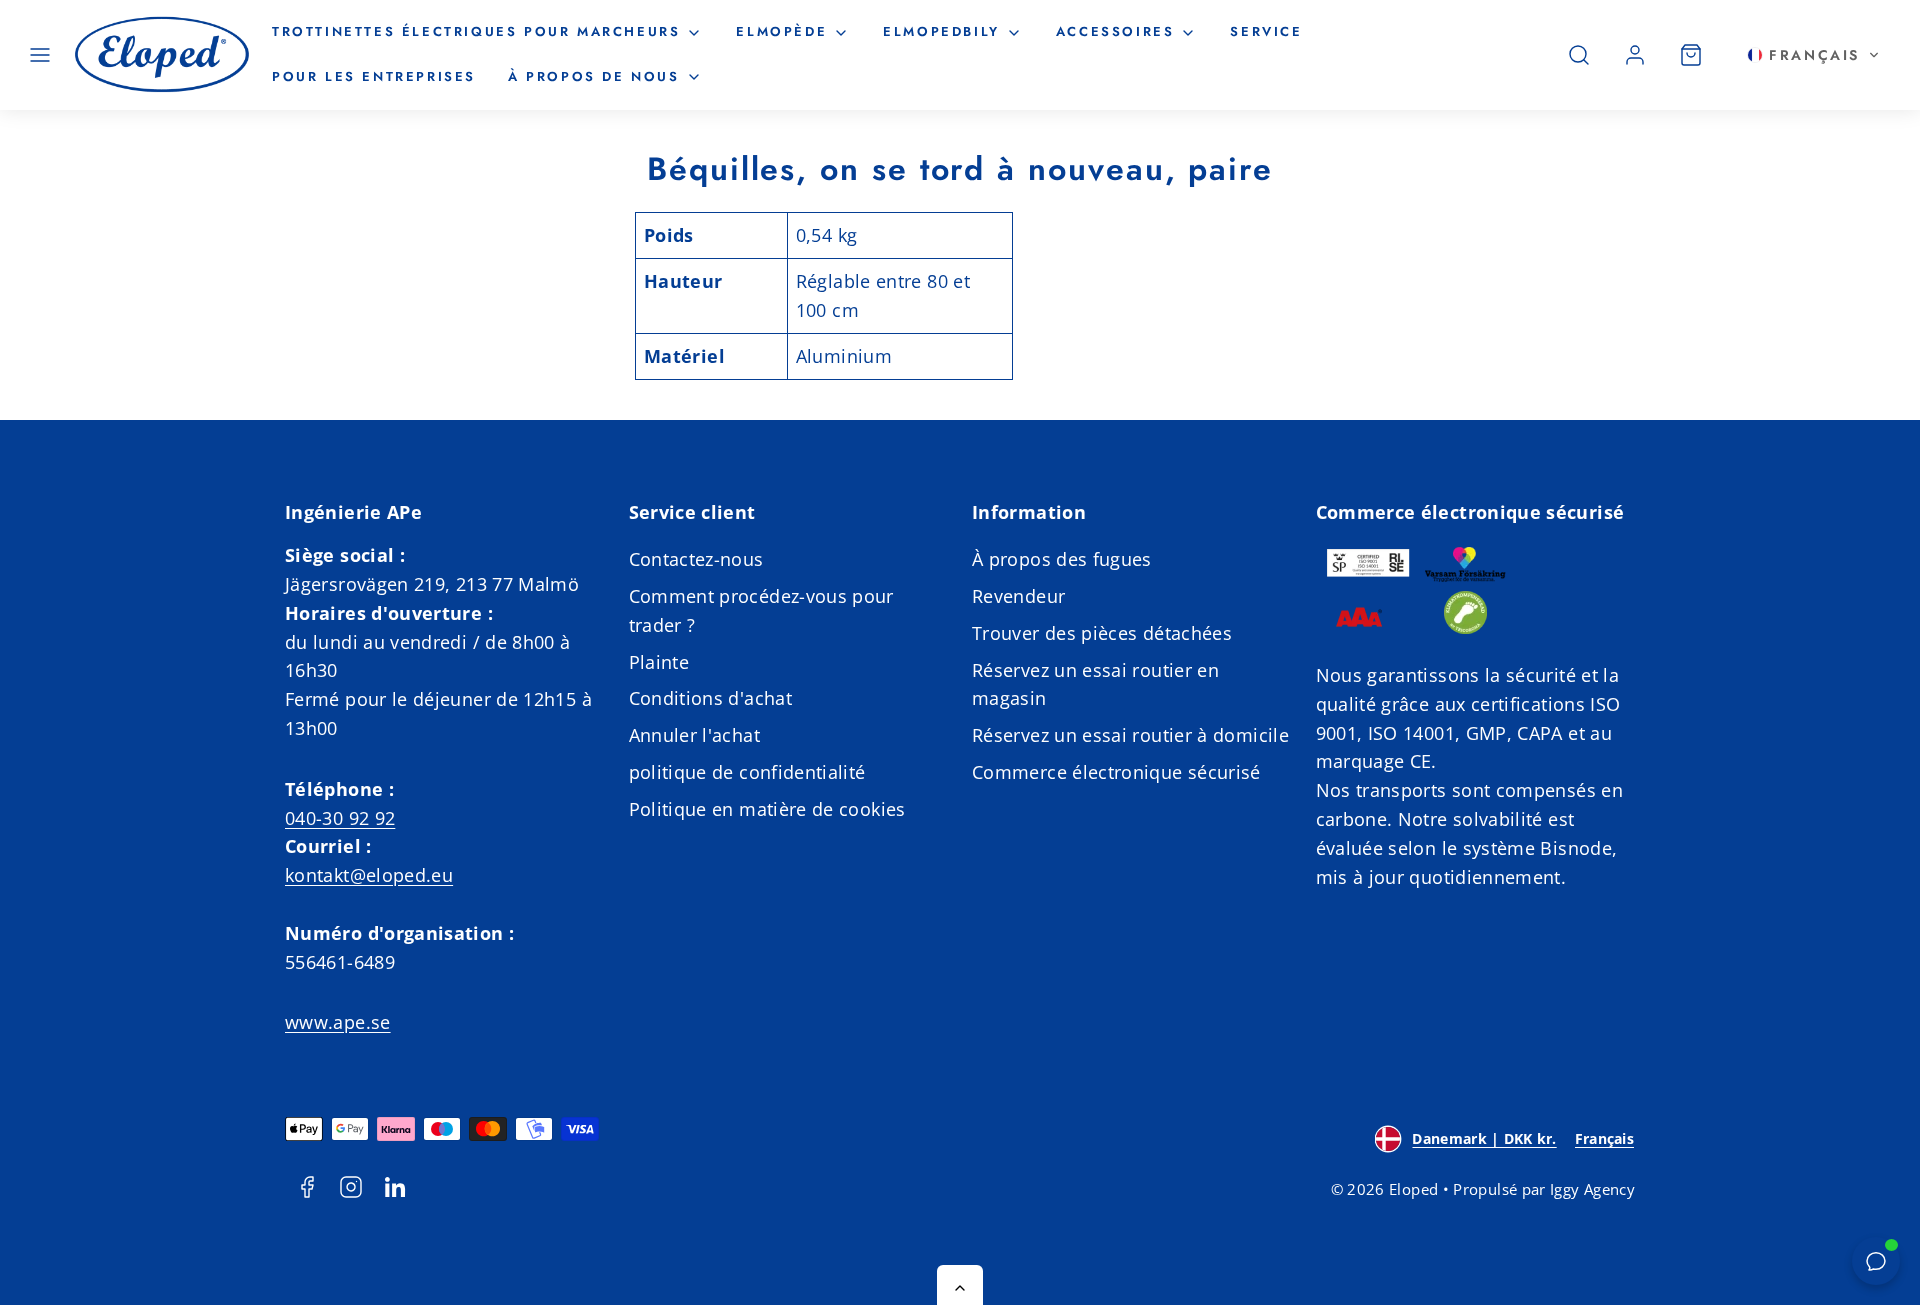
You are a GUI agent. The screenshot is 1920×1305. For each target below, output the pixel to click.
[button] (40, 55)
